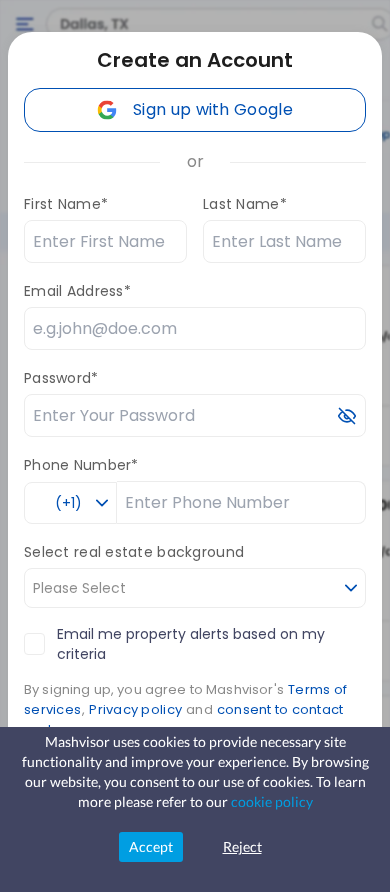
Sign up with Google (213, 109)
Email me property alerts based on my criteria (191, 644)
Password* (61, 378)
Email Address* (77, 291)
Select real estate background (134, 552)
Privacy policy (135, 709)
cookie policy (272, 801)
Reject (242, 846)
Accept (151, 846)
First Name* (66, 204)
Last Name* (245, 204)
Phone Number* (81, 465)
